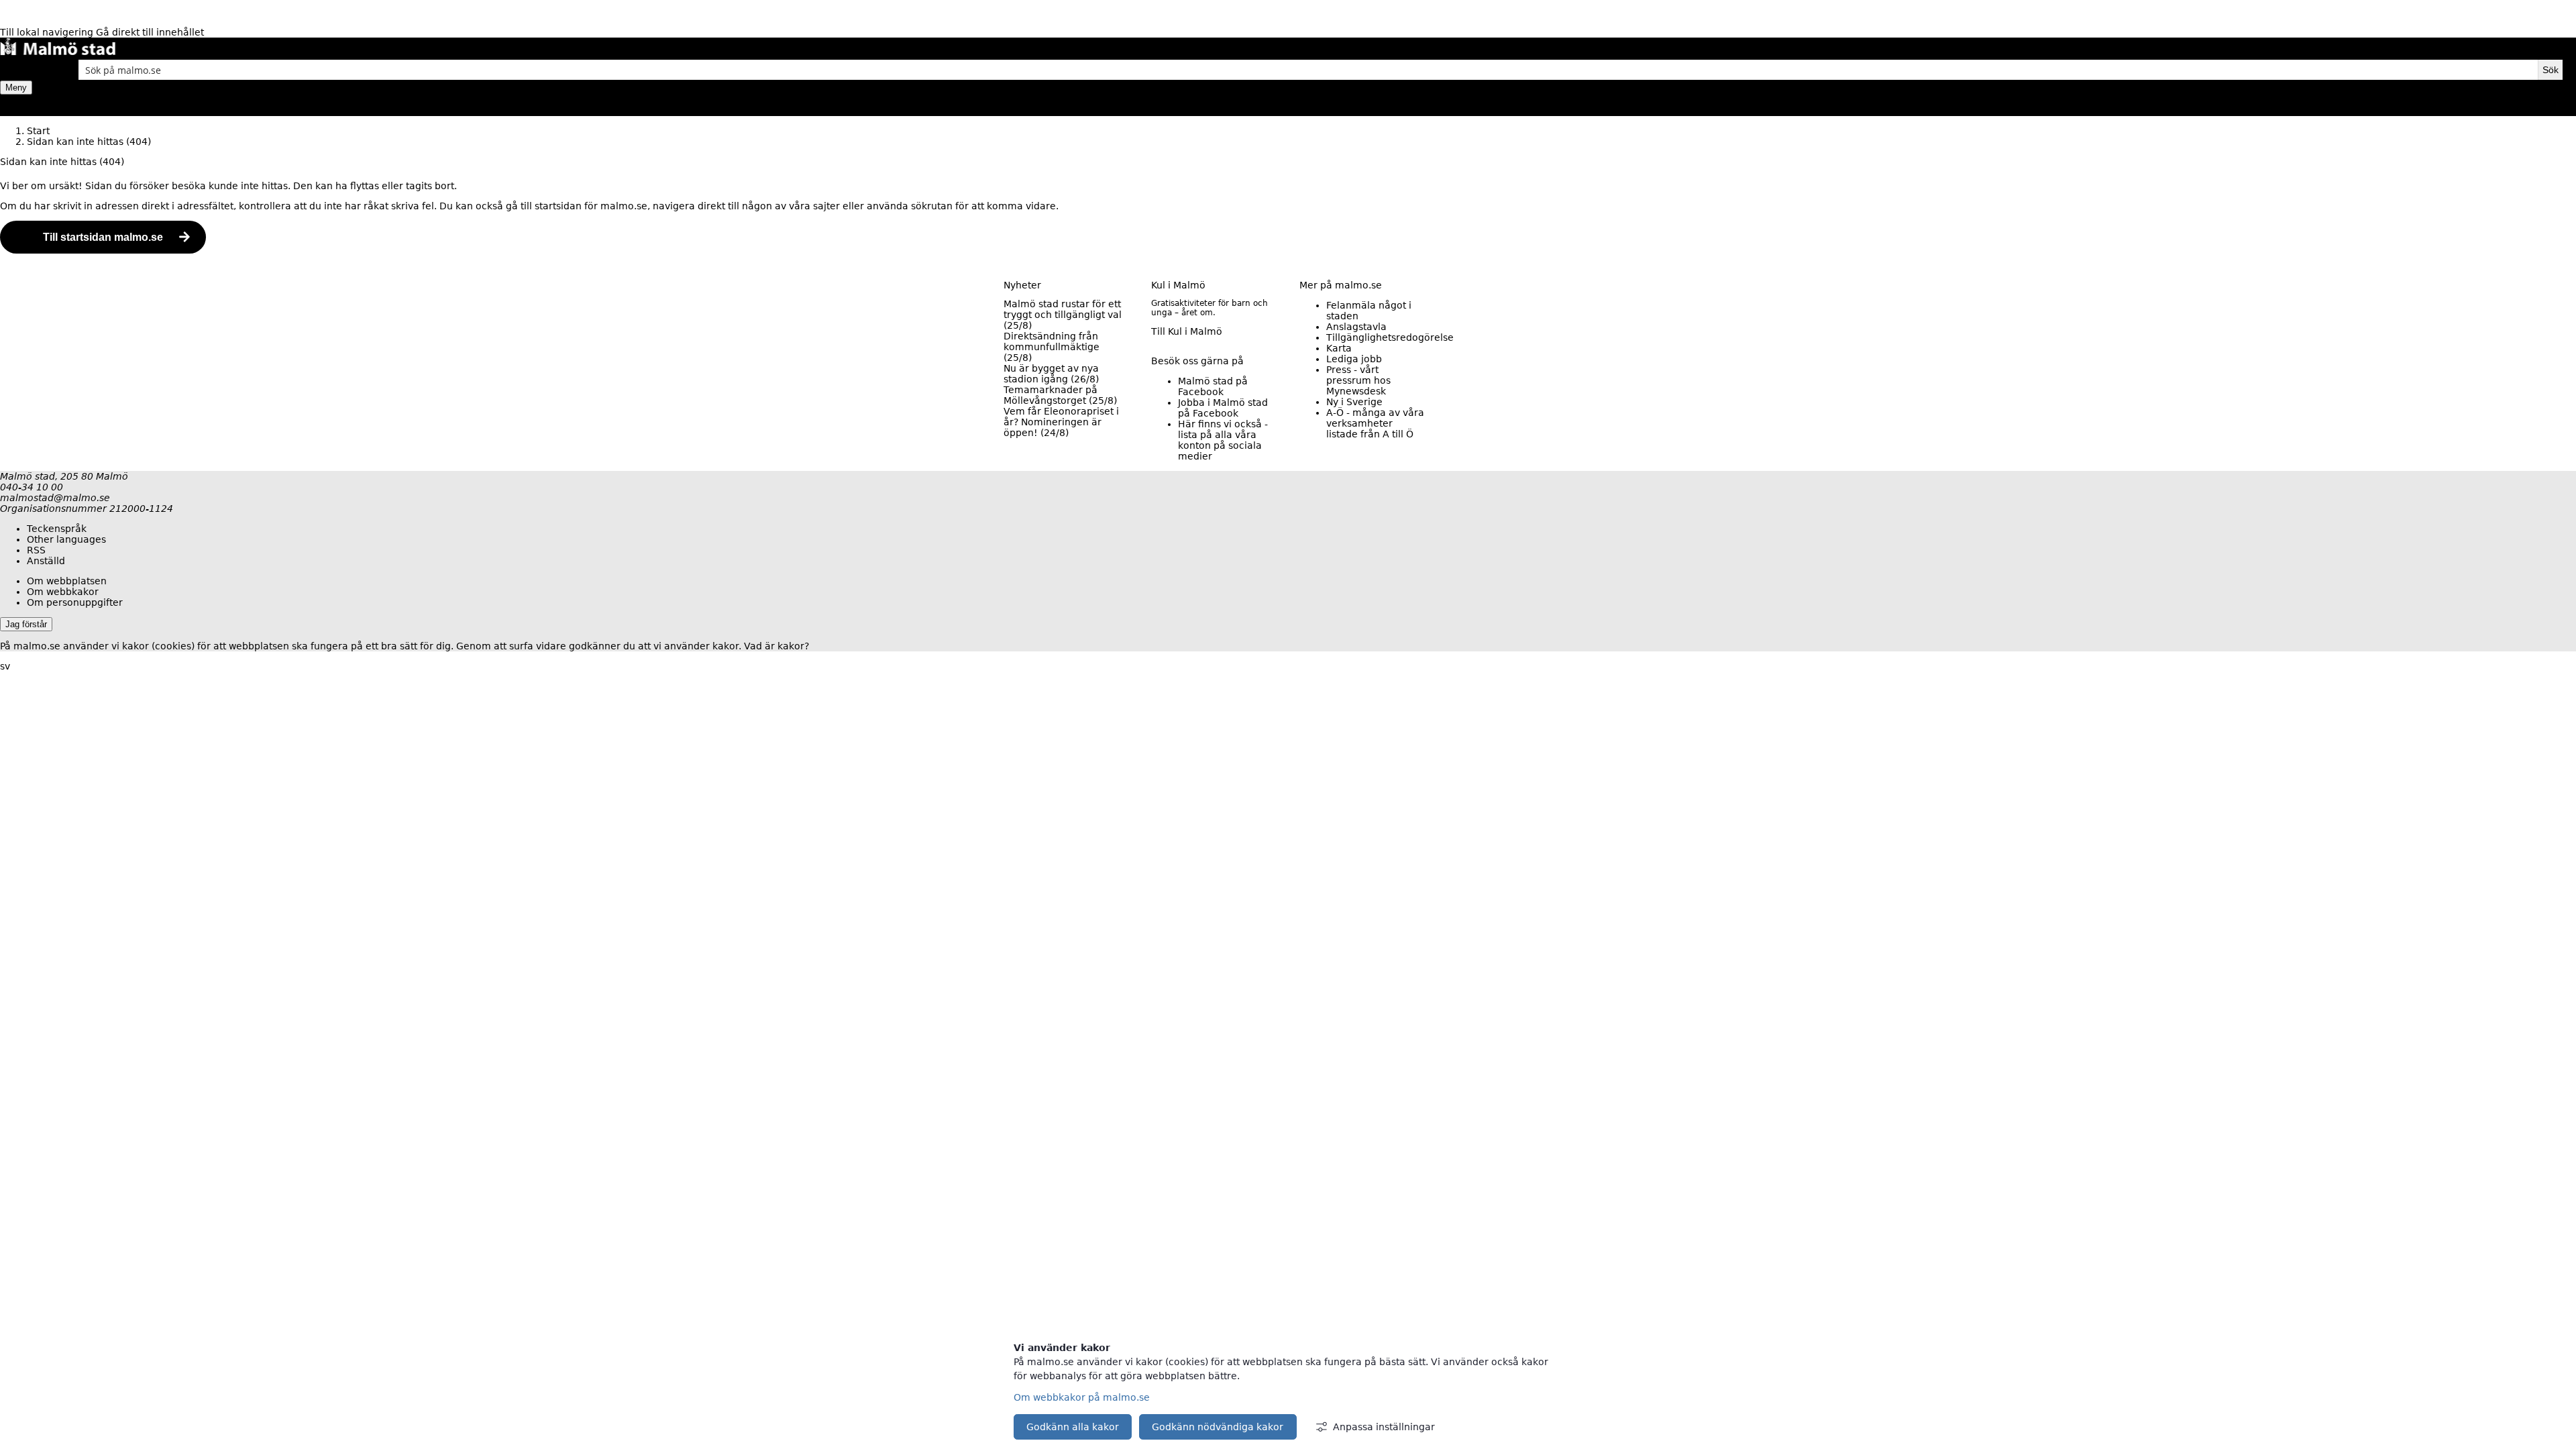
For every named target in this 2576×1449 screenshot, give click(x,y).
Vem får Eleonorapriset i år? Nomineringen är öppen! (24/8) (1061, 422)
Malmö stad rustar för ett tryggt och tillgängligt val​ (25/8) (1063, 315)
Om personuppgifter (75, 602)
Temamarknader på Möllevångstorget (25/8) (1060, 395)
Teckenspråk (57, 529)
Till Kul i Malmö (1187, 331)
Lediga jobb (1354, 359)
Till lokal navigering (48, 32)
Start (38, 131)
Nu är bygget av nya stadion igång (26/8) (1051, 374)
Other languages (66, 539)
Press (1358, 380)
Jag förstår (26, 624)
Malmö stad (1213, 386)
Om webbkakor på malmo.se (1082, 1397)
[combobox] (1308, 70)
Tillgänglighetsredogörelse (1390, 337)
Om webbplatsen (67, 581)
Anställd (46, 561)
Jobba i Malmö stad (1223, 408)
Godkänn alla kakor (1073, 1427)
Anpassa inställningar (1384, 1427)
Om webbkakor (63, 592)
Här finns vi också (1223, 440)
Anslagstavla (1356, 327)
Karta (1339, 348)
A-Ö (1375, 423)
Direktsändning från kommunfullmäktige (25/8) (1052, 347)
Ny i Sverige (1354, 402)
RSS (36, 550)
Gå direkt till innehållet (150, 32)
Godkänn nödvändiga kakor (1218, 1427)
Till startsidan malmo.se (103, 237)
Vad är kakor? (776, 646)
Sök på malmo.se (23, 70)
